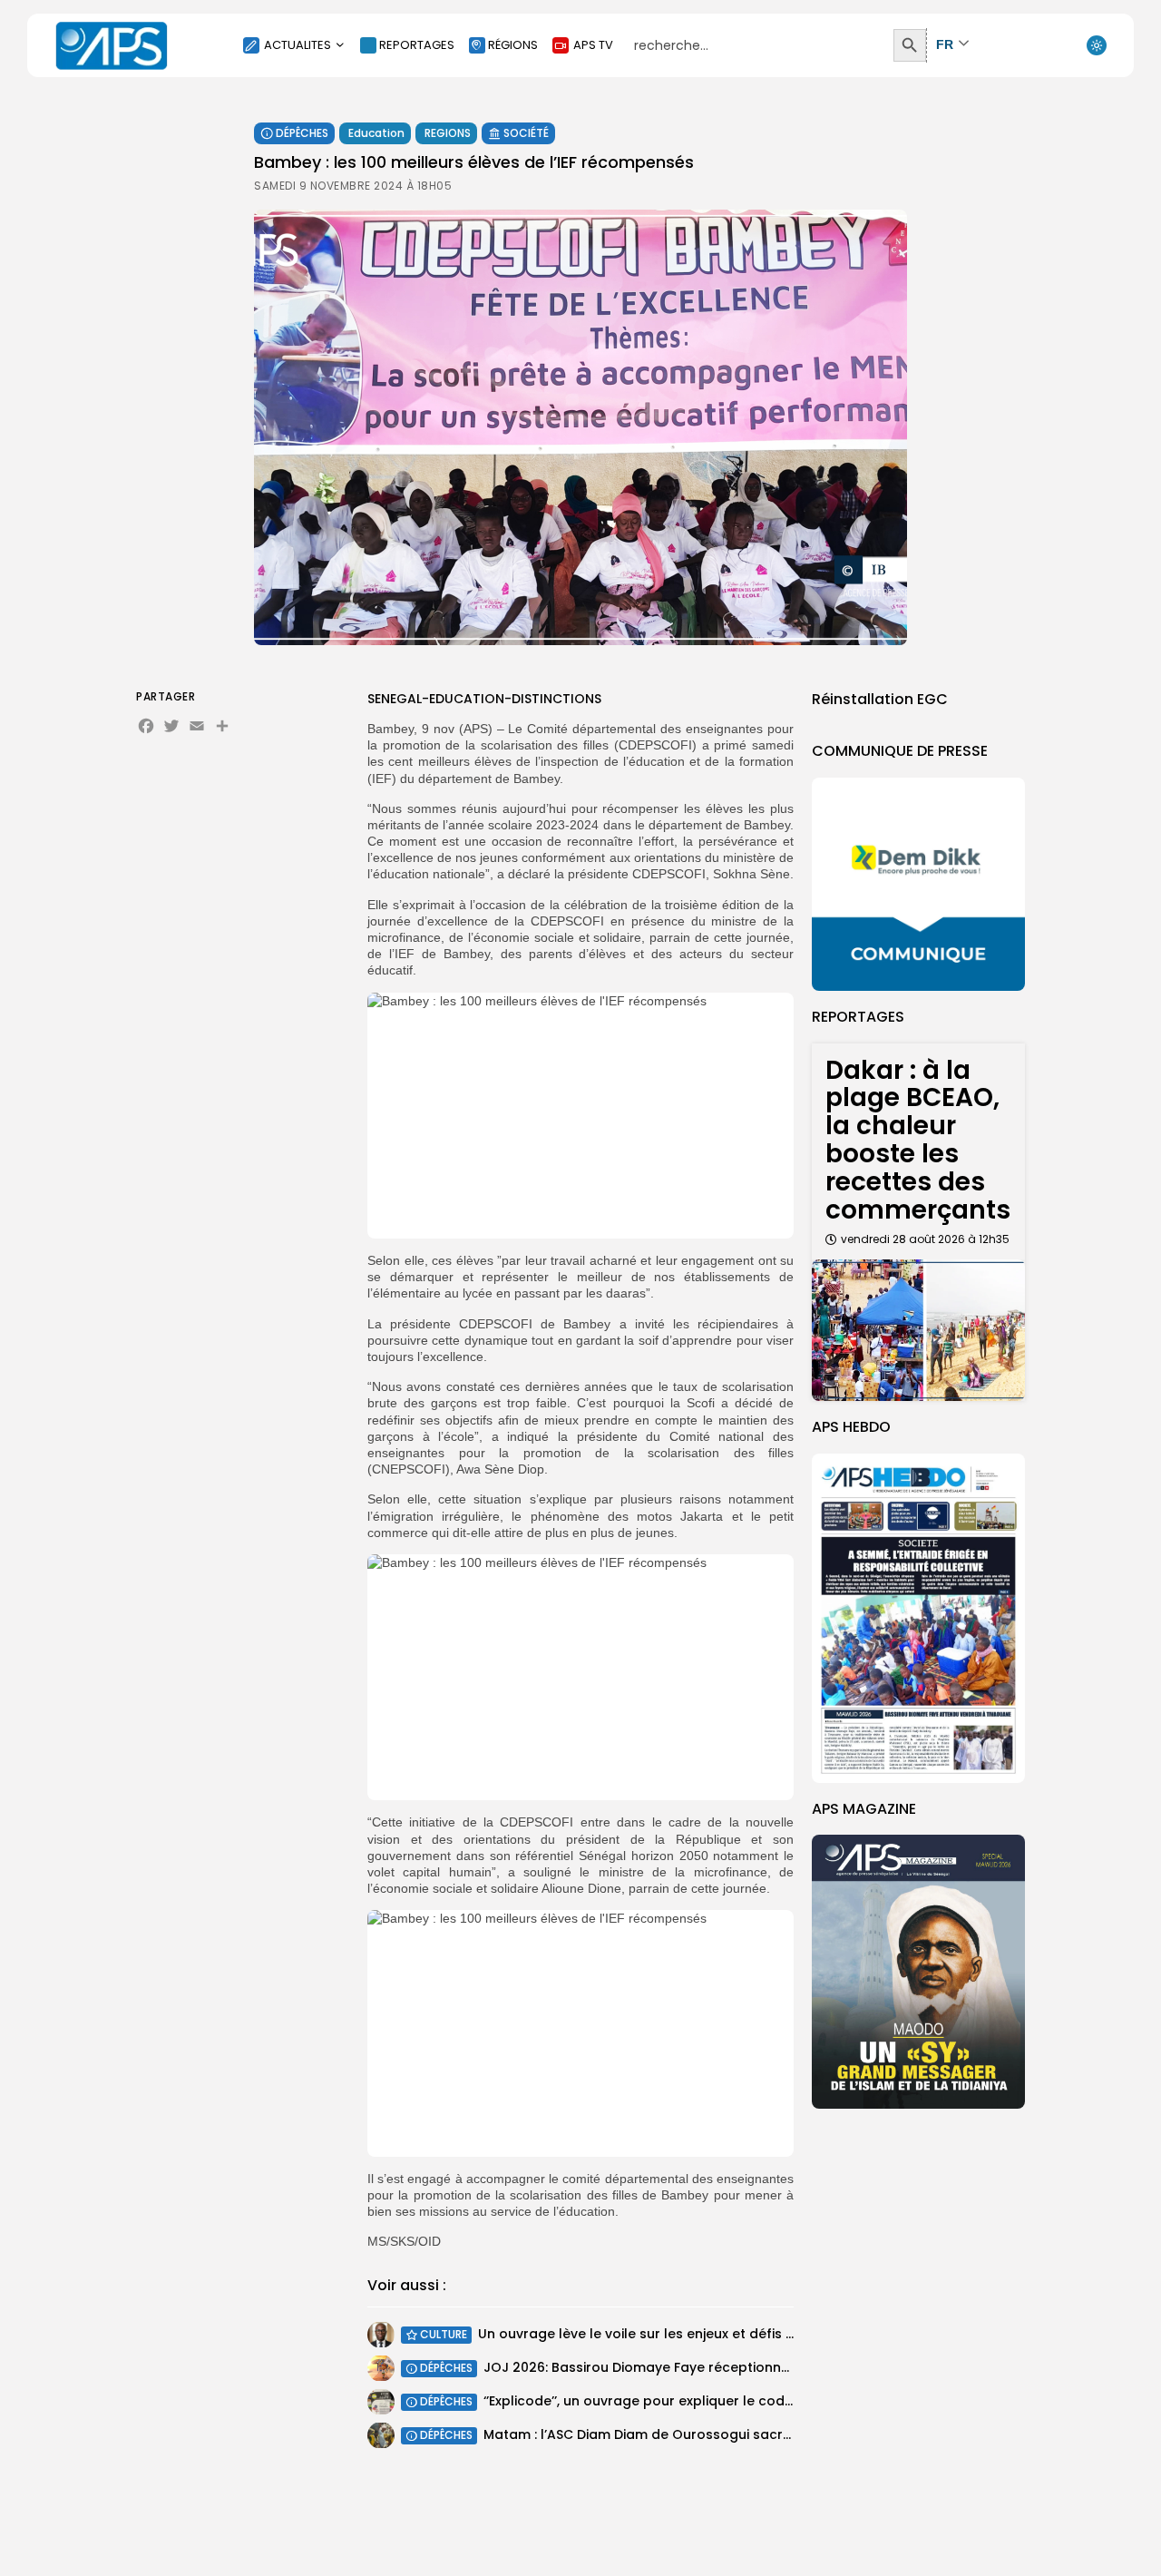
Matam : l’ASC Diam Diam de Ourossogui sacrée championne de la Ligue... (726, 2434)
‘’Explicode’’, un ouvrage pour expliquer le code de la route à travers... (713, 2401)
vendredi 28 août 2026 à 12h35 (925, 1239)
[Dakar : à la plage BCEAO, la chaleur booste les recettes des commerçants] (918, 1331)
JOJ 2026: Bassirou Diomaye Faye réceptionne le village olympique (704, 2367)
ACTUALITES (298, 45)
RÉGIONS (513, 45)
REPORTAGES (417, 45)
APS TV (593, 45)
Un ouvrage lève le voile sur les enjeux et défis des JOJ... (663, 2334)
